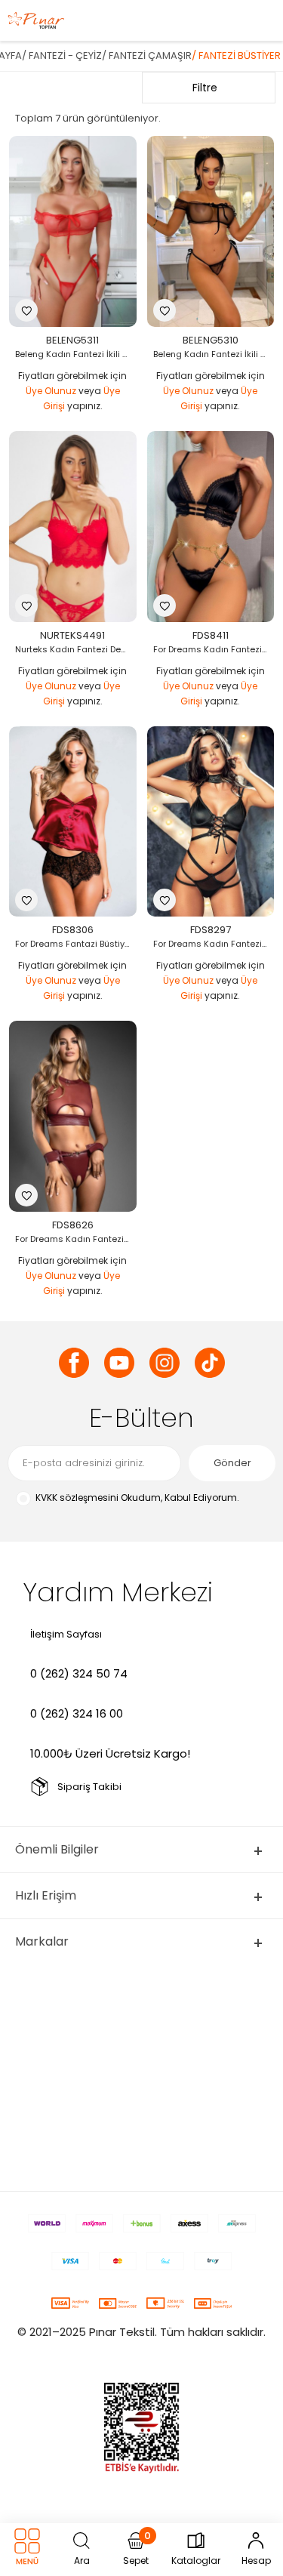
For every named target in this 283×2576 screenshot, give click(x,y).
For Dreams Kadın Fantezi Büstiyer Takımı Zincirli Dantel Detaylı (215, 649)
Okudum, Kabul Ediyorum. (137, 1498)
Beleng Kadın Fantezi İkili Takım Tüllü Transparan (77, 354)
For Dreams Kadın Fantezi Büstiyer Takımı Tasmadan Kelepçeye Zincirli (77, 1239)
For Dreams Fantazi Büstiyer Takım (77, 944)
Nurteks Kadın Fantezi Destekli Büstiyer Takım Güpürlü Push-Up (77, 649)
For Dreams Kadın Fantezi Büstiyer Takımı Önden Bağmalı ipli (215, 944)
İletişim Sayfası (66, 1634)
